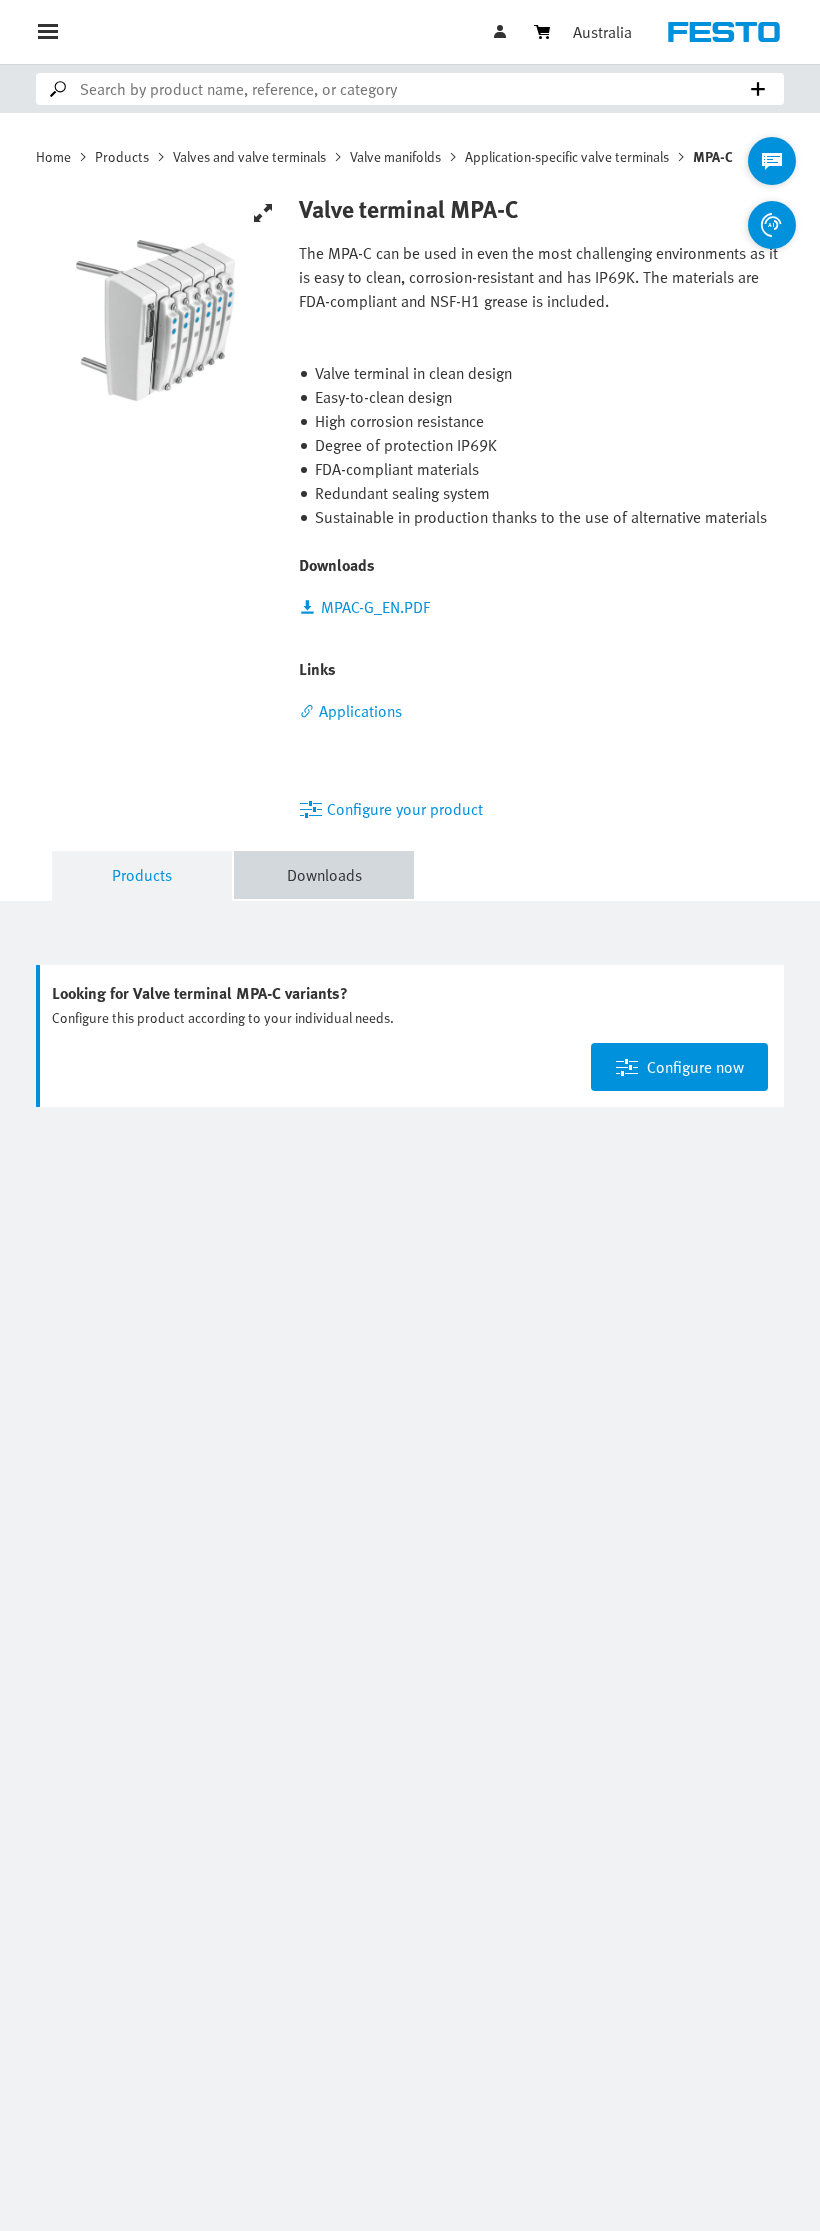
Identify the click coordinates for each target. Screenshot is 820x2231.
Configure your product (405, 809)
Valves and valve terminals (249, 156)
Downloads (324, 875)
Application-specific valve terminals (567, 156)
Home (53, 156)
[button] (502, 32)
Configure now (695, 1067)
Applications (360, 711)
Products (122, 156)
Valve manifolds (395, 156)
